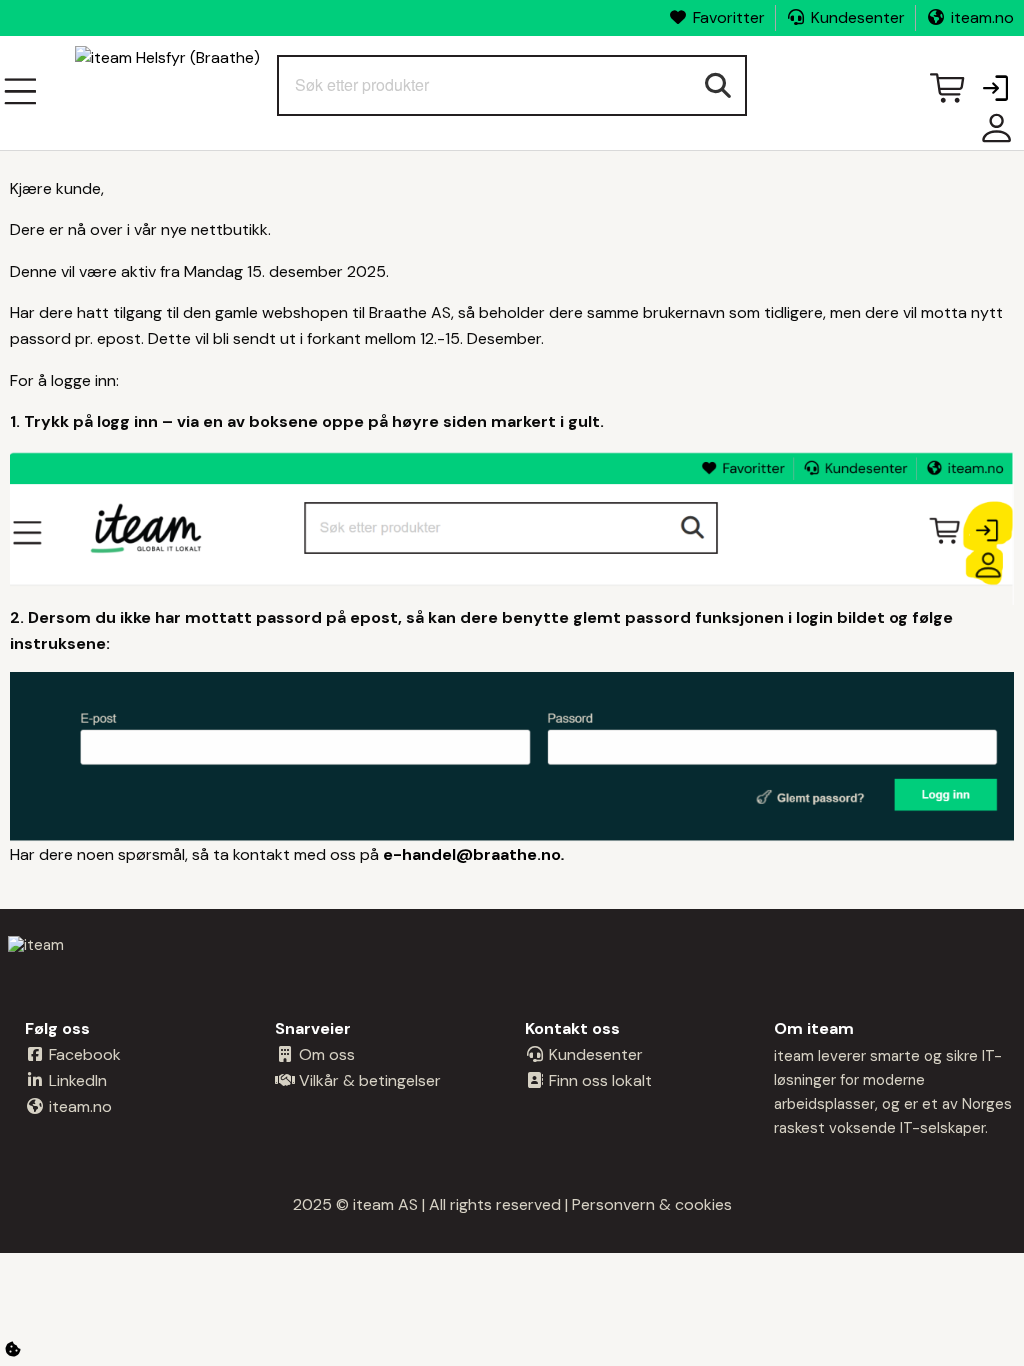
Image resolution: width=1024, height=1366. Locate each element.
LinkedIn (76, 1080)
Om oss (325, 1054)
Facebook (83, 1054)
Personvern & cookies (652, 1204)
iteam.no (982, 17)
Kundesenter (858, 17)
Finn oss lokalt (598, 1080)
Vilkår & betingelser (368, 1080)
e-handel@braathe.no (472, 854)
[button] (995, 90)
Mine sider (992, 135)
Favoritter (729, 17)
